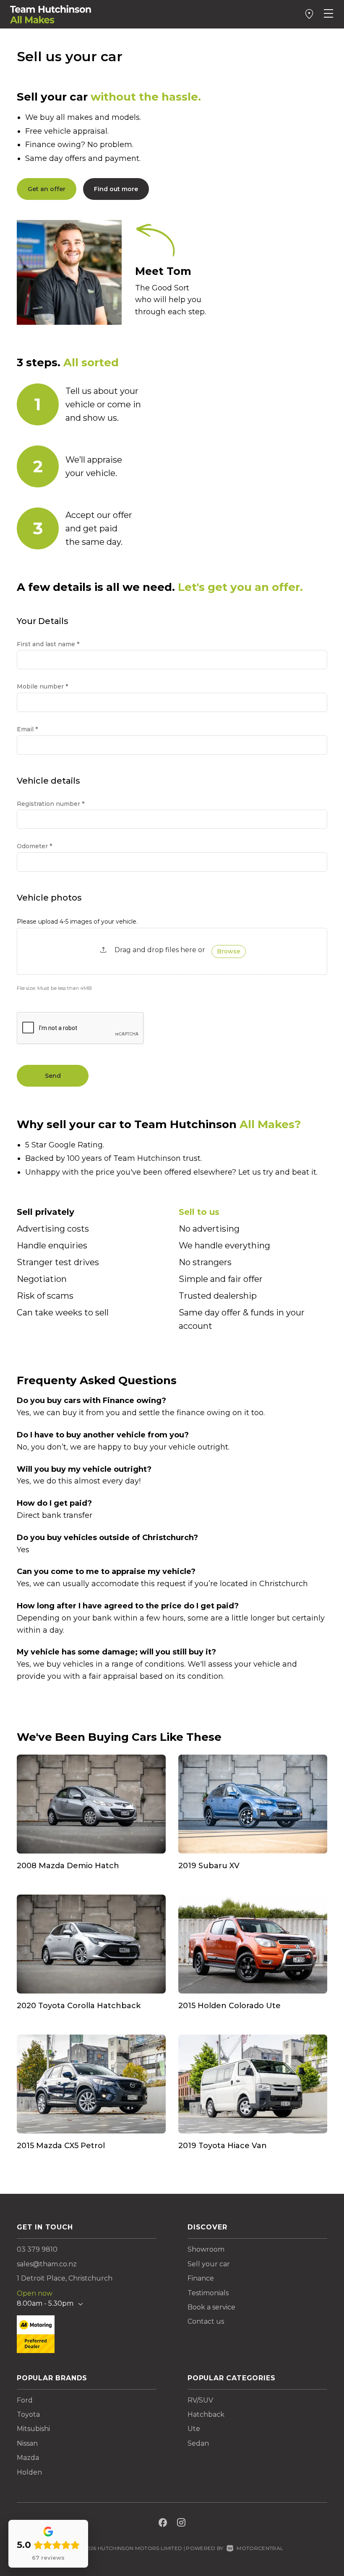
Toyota (28, 2414)
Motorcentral (260, 2548)
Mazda (28, 2458)
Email (27, 729)
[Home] (51, 14)
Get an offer (47, 189)
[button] (309, 14)
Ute (194, 2429)
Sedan (198, 2443)
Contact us (206, 2321)
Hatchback (206, 2414)
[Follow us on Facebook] (163, 2524)
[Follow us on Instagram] (181, 2524)
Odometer (34, 846)
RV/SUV (200, 2400)
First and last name (48, 644)
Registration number (51, 804)
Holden (29, 2472)
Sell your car (209, 2264)
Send (53, 1076)
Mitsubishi (33, 2429)
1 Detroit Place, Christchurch (65, 2278)
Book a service (211, 2307)
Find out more (116, 189)
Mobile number (42, 686)
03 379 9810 (37, 2249)
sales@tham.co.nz (47, 2264)
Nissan (27, 2443)
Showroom (206, 2249)
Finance (201, 2278)
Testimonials (208, 2293)
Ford (25, 2400)
